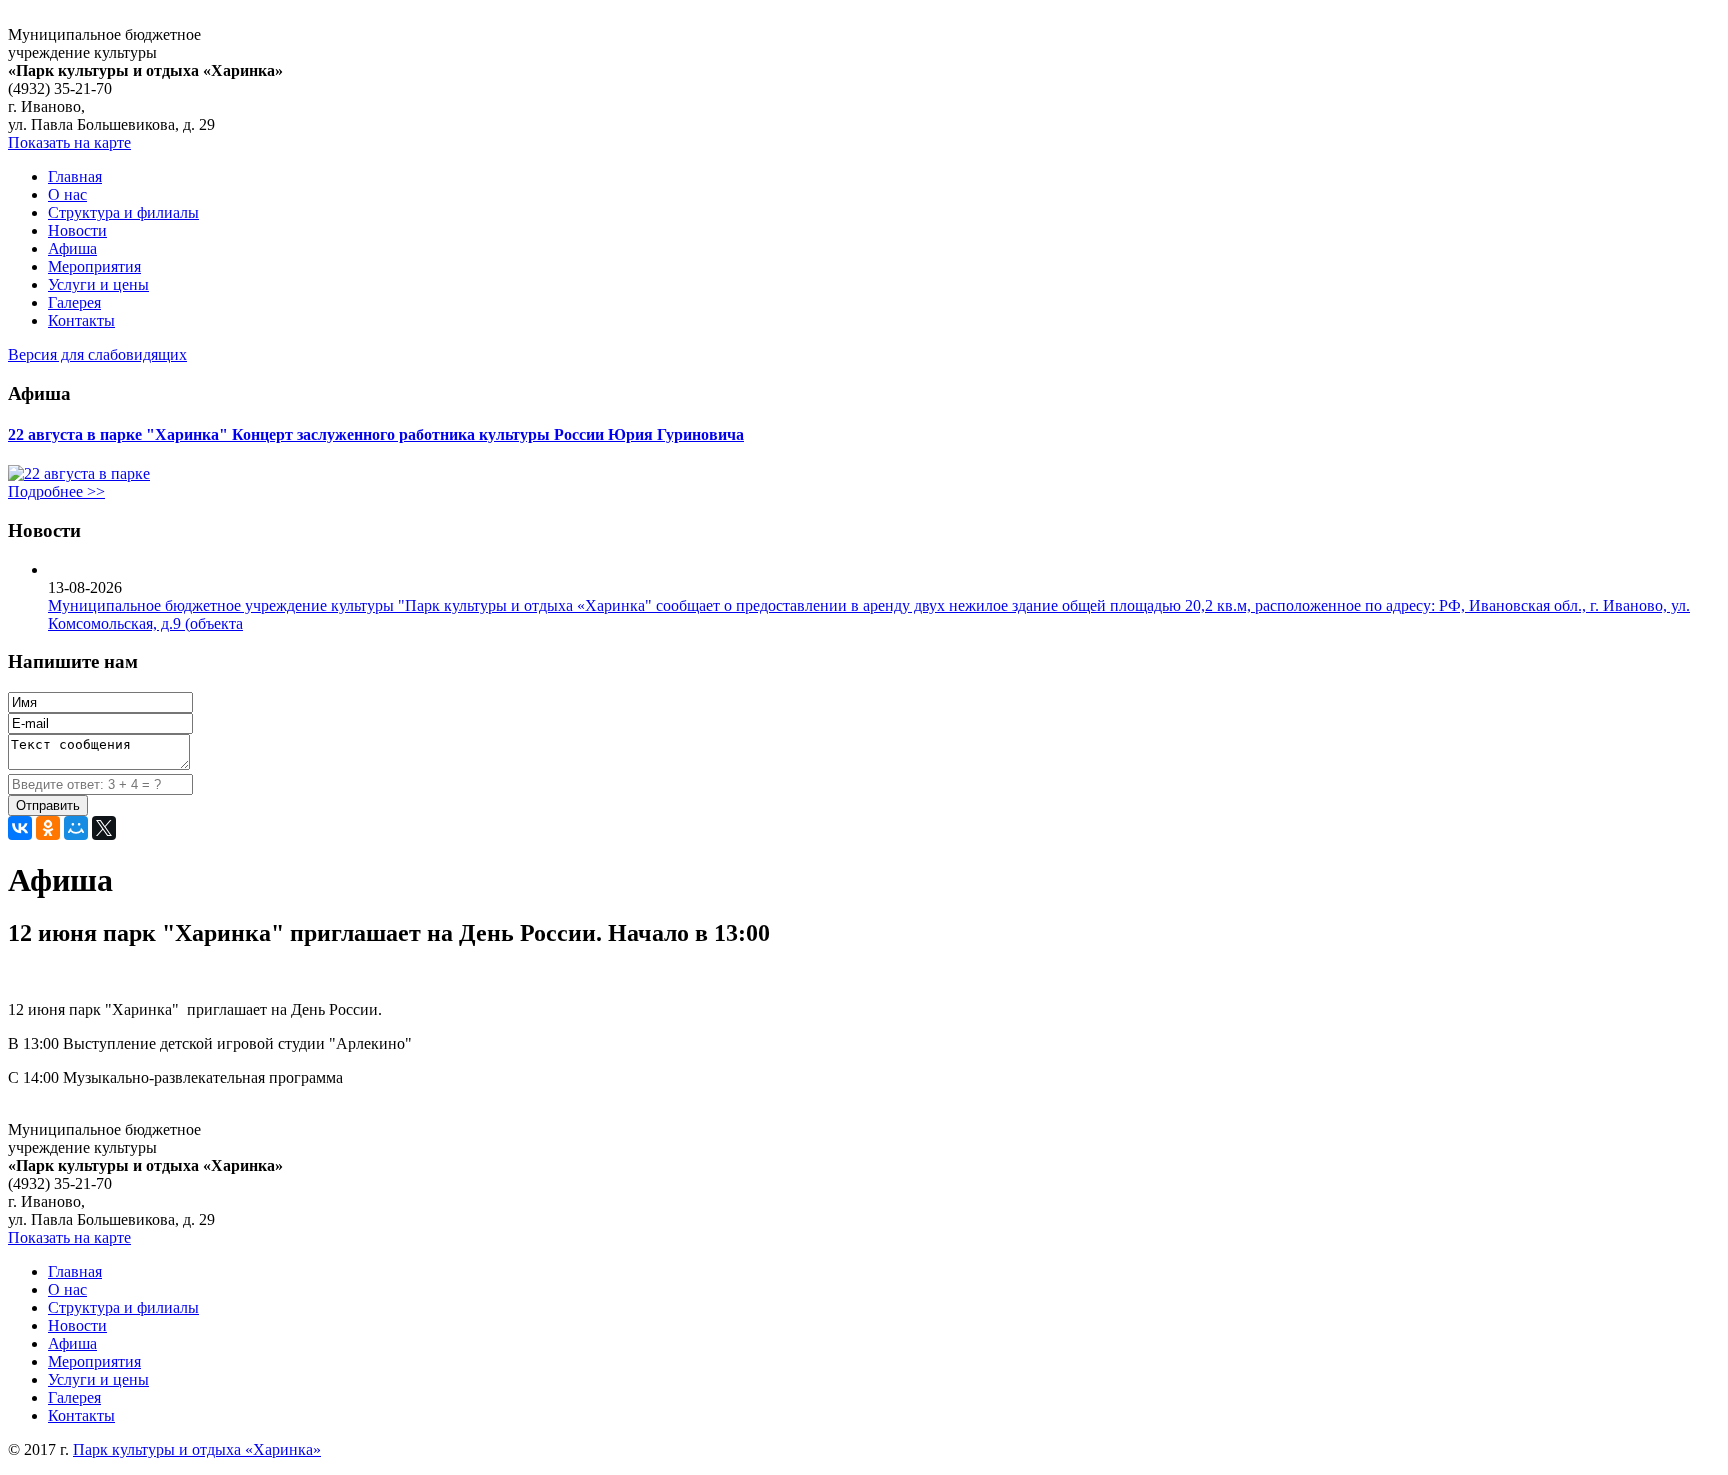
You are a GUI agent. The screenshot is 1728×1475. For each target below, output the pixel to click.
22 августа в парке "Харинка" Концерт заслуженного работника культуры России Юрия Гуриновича (376, 434)
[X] (104, 828)
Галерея (74, 302)
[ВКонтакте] (20, 828)
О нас (67, 194)
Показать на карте (69, 142)
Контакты (81, 320)
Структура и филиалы (123, 212)
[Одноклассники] (48, 828)
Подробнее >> (56, 491)
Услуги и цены (98, 284)
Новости (77, 230)
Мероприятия (94, 266)
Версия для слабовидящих (97, 354)
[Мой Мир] (76, 828)
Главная (75, 176)
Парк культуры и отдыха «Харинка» (197, 1449)
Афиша (72, 248)
